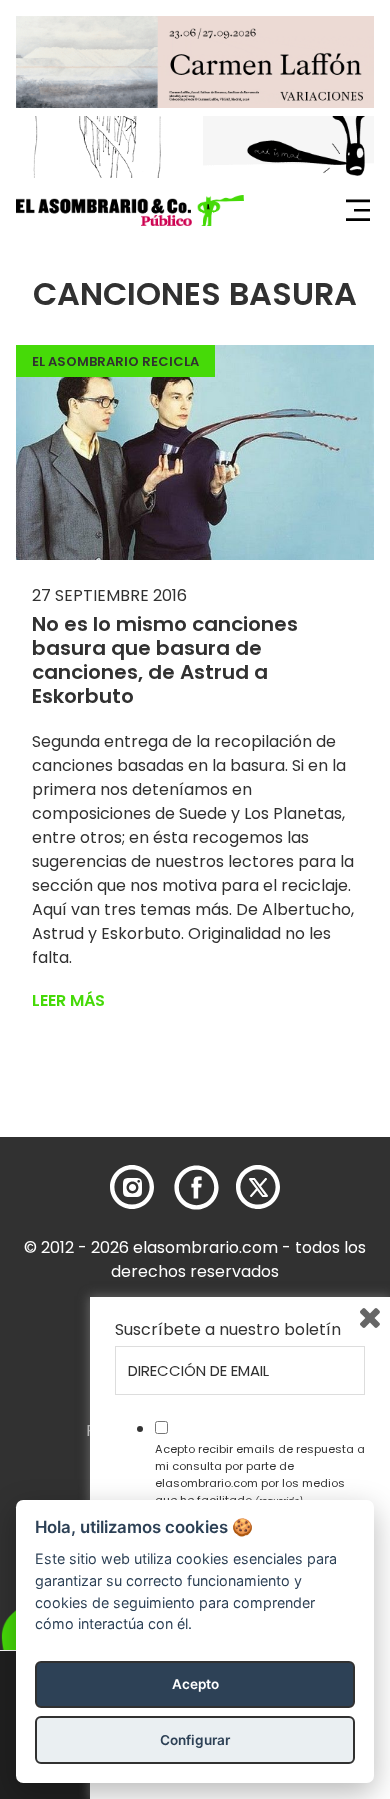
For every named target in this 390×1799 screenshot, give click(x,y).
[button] (130, 211)
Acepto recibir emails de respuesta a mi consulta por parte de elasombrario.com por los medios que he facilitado (260, 1474)
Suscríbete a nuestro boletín (228, 1330)
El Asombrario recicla (115, 361)
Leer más (68, 1000)
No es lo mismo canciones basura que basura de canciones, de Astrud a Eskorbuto (165, 660)
